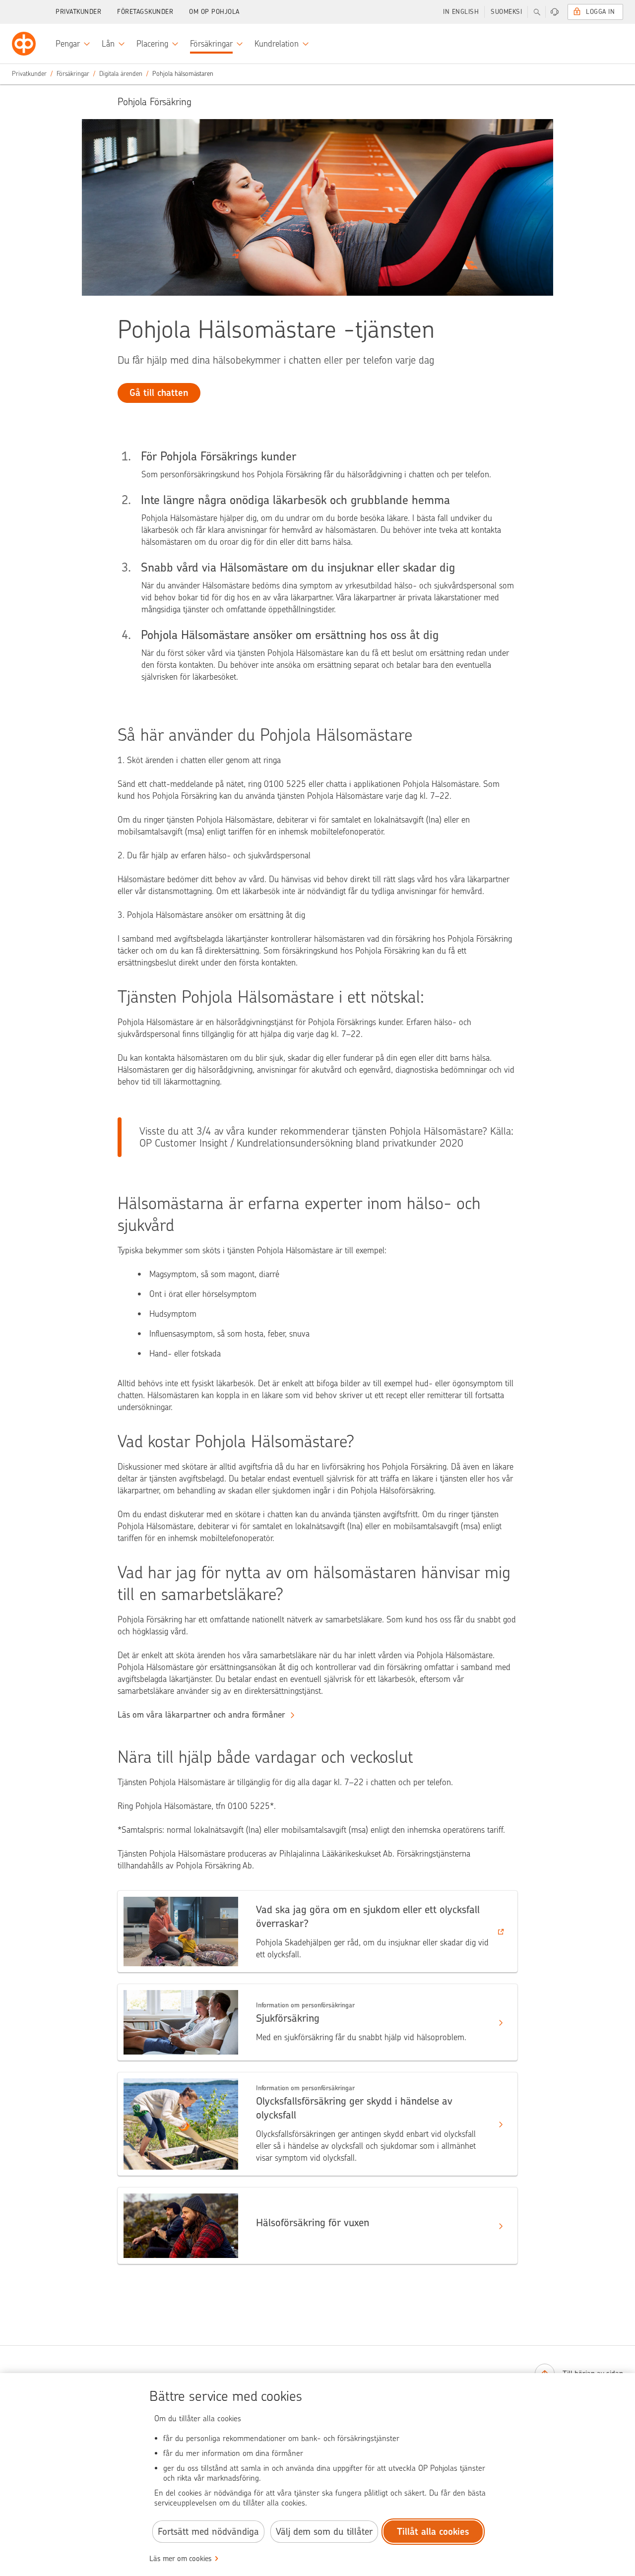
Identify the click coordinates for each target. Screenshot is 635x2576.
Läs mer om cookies (181, 2559)
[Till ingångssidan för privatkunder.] (24, 44)
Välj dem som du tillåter (324, 2532)
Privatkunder (78, 12)
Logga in (600, 12)
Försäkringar (73, 74)
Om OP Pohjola (214, 12)
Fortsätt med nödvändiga (208, 2532)
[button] (317, 1932)
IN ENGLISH (461, 12)
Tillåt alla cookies (433, 2532)
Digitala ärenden (121, 74)
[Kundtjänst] (555, 12)
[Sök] (537, 12)
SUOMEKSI (506, 12)
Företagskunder (145, 12)
